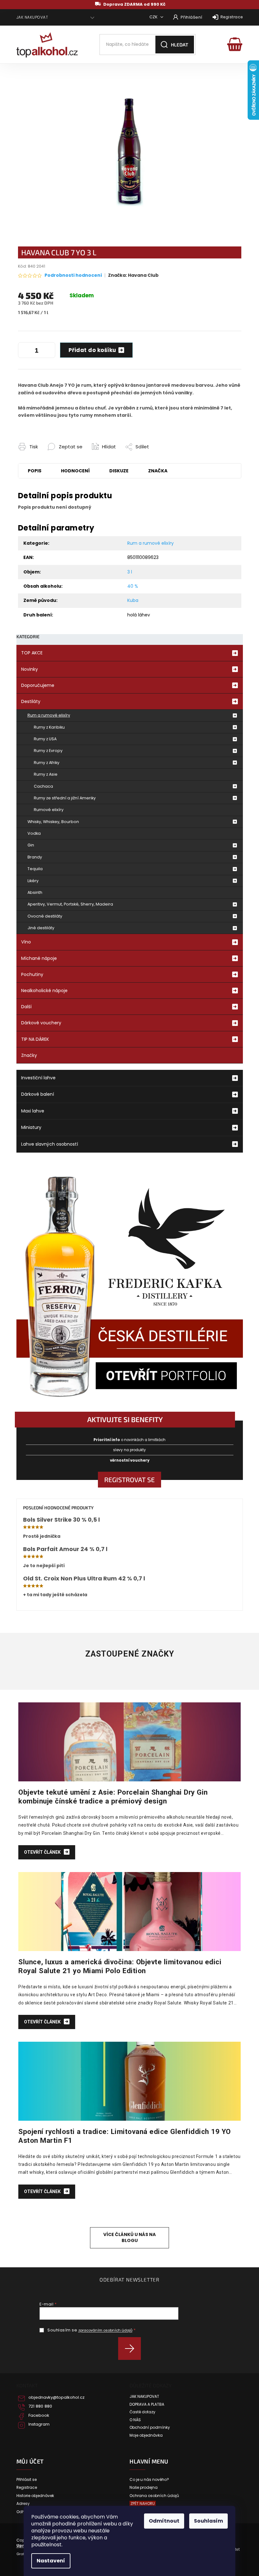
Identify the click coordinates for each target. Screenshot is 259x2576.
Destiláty (31, 701)
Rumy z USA (45, 739)
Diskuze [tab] (119, 471)
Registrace (232, 17)
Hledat (180, 45)
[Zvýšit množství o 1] (49, 351)
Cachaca (43, 786)
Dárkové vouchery (41, 1023)
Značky (29, 1055)
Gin (31, 845)
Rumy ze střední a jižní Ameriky (65, 798)
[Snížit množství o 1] (24, 351)
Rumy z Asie (46, 774)
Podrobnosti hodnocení (73, 275)
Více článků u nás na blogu (129, 2237)
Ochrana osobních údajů (154, 2496)
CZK (154, 17)
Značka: (133, 275)
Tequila (35, 869)
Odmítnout (164, 2521)
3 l (130, 572)
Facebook (39, 2415)
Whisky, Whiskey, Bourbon (53, 822)
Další (26, 1007)
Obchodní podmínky (150, 2428)
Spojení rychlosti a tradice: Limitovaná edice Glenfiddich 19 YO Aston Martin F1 (125, 2136)
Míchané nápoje (39, 958)
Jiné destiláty (41, 928)
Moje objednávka (146, 2435)
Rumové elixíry (49, 810)
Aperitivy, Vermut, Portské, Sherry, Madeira (70, 904)
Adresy (23, 2504)
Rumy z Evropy (48, 751)
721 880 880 (40, 2406)
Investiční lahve (38, 1078)
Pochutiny (32, 974)
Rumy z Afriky (47, 763)
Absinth (35, 892)
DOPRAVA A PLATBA (147, 2404)
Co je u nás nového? (149, 2480)
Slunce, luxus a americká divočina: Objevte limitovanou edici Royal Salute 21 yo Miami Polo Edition (120, 1966)
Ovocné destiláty (45, 916)
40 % (133, 586)
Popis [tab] (35, 471)
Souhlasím (208, 2521)
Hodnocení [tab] (75, 471)
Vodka (34, 833)
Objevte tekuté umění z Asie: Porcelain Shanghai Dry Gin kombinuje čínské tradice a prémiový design (113, 1797)
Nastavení (51, 2561)
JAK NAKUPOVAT (32, 17)
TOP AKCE (32, 653)
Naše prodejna (144, 2488)
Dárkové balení (38, 1094)
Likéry (33, 881)
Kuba (133, 600)
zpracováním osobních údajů (105, 2330)
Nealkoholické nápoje (44, 991)
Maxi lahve (33, 1111)
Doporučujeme (38, 685)
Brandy (35, 857)
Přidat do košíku (92, 350)
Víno (26, 942)
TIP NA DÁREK (35, 1039)
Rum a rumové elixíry (49, 715)
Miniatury (31, 1127)
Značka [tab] (158, 471)
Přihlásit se (132, 2349)
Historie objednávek (35, 2496)
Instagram (39, 2424)
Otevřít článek (43, 1852)
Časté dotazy (142, 2412)
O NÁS (135, 2420)
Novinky (30, 669)
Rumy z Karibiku (49, 727)
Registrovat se (129, 1479)
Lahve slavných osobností (50, 1144)
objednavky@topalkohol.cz (57, 2397)
